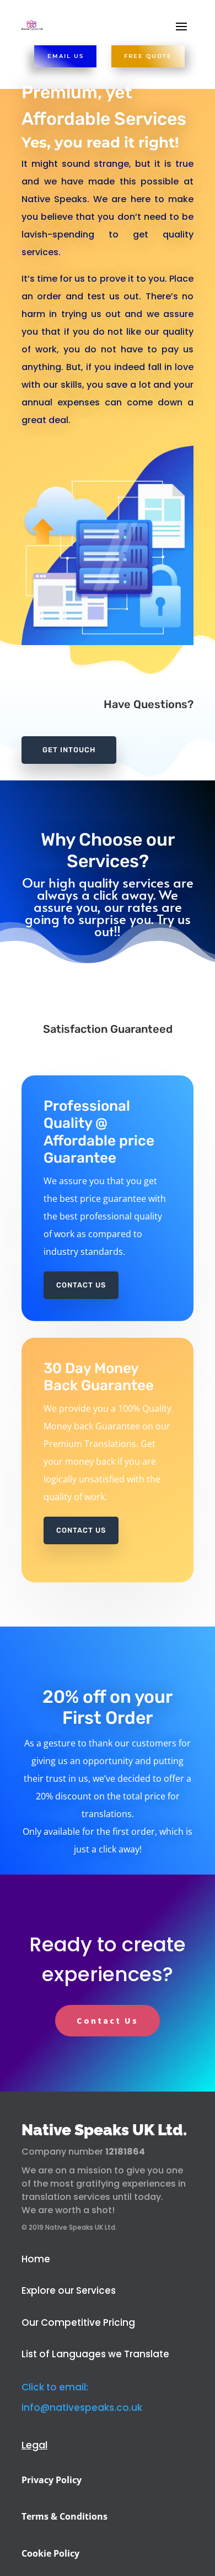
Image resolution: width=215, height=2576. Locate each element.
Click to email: (55, 2387)
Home (36, 2259)
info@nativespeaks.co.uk (82, 2408)
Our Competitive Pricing (79, 2322)
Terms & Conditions (64, 2516)
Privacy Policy (52, 2480)
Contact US (81, 1530)
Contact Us (81, 1285)
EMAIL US (66, 56)
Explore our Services (69, 2290)
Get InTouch (69, 750)
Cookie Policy (50, 2553)
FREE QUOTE (148, 56)
